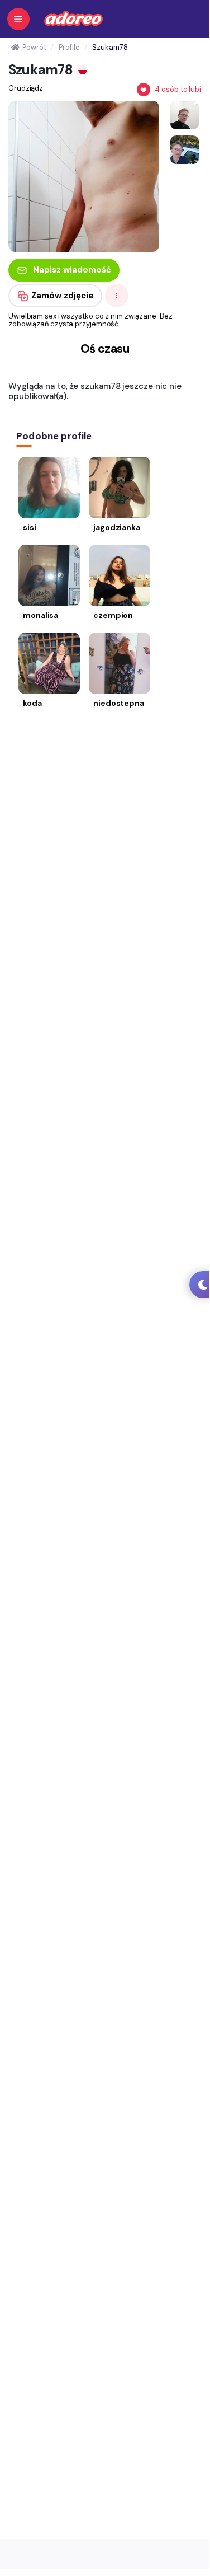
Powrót (34, 47)
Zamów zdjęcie (63, 296)
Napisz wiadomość (72, 270)
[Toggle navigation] (18, 19)
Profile (69, 47)
